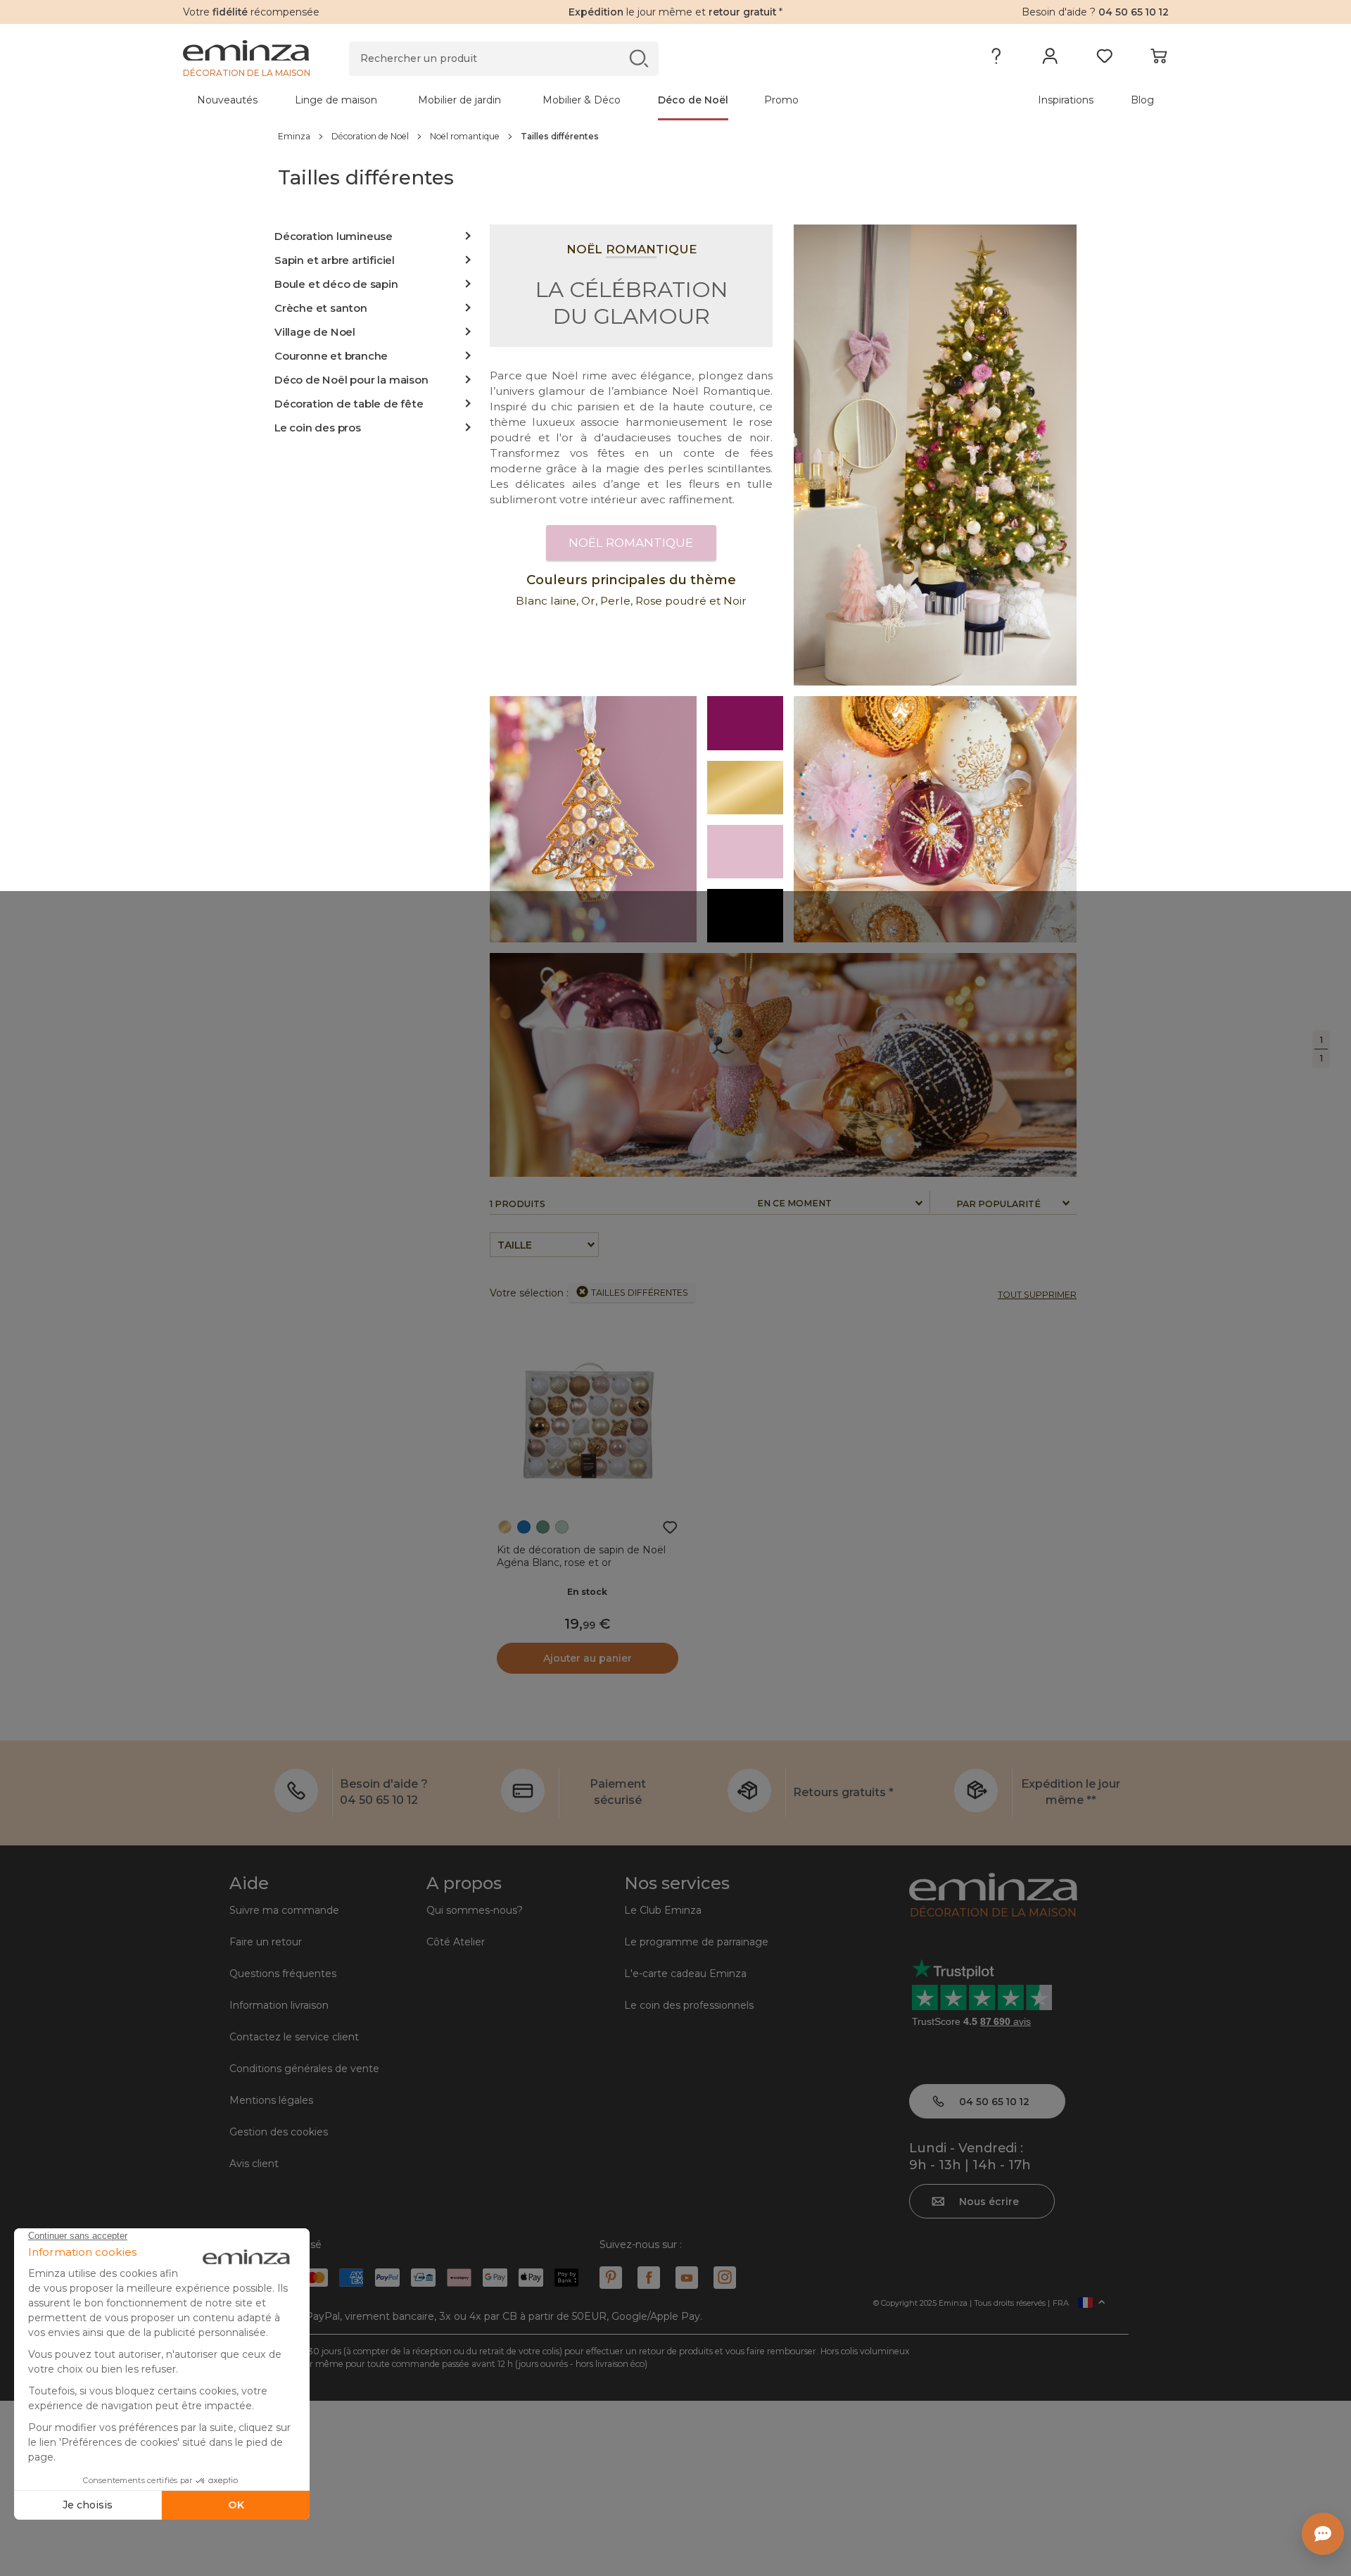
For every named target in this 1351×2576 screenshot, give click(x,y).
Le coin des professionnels (689, 2005)
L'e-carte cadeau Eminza (685, 1974)
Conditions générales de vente (304, 2069)
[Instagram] (725, 2278)
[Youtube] (687, 2278)
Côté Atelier (456, 1942)
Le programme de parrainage (696, 1942)
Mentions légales (271, 2100)
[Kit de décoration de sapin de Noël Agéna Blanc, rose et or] (588, 1420)
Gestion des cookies (279, 2132)
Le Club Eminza (663, 1910)
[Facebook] (649, 2278)
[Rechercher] (639, 58)
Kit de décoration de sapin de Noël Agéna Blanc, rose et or (581, 1556)
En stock (587, 1592)
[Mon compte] (1050, 59)
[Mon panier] (1159, 59)
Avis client (254, 2164)
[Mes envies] (1104, 59)
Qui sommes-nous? (475, 1910)
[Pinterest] (611, 2278)
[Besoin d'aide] (996, 59)
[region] (675, 136)
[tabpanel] (554, 100)
